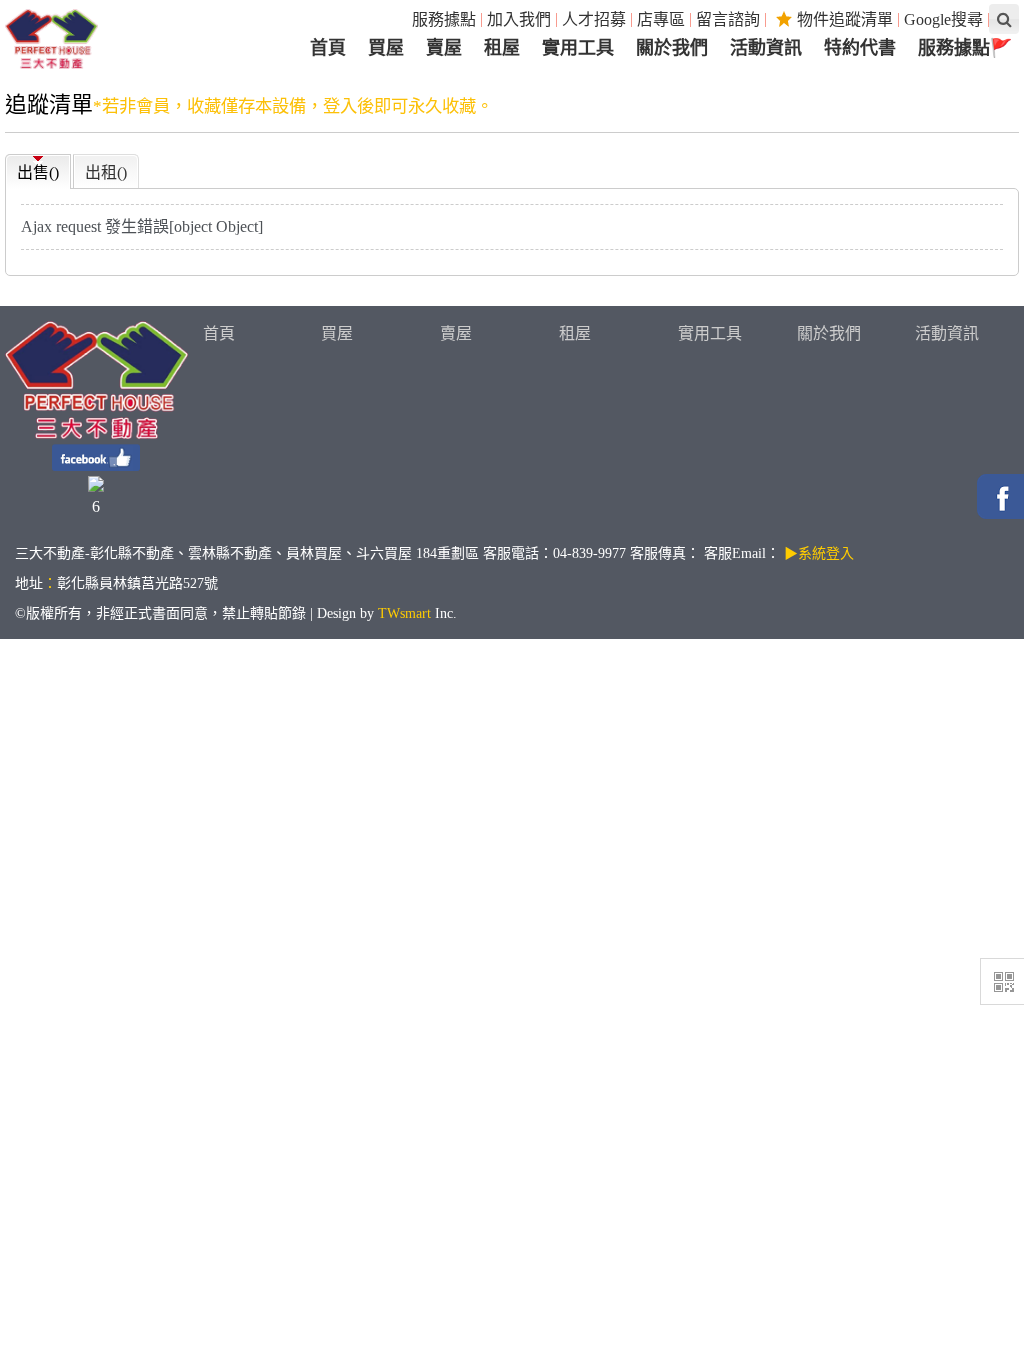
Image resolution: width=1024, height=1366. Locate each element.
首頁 (219, 333)
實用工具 (710, 333)
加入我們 (519, 19)
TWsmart (404, 613)
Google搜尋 (943, 19)
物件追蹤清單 (845, 19)
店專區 (661, 19)
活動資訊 (947, 333)
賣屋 (456, 333)
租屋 (575, 333)
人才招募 (594, 19)
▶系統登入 (819, 553)
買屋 (337, 333)
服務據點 (444, 19)
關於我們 (829, 333)
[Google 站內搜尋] (1004, 19)
